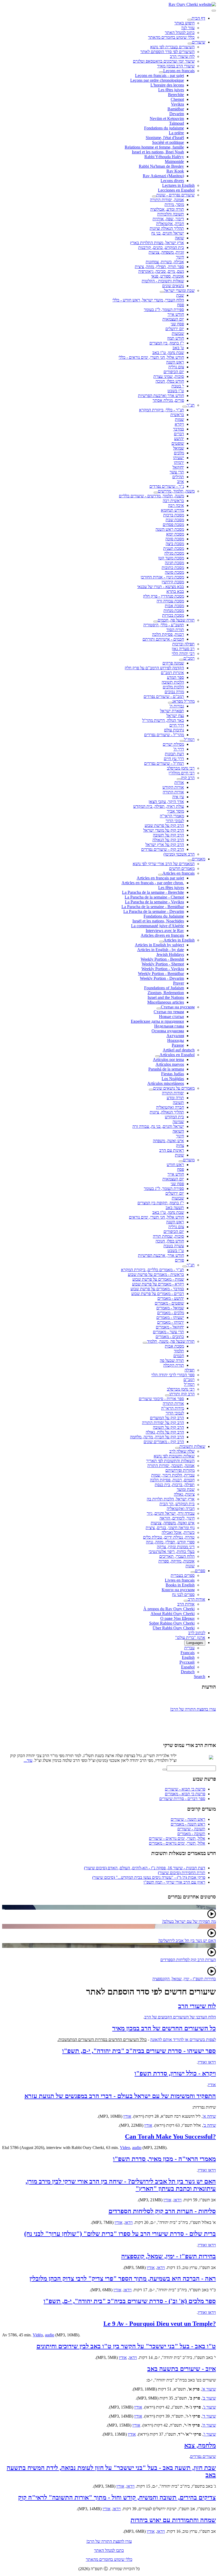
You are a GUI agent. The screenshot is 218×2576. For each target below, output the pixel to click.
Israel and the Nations (166, 997)
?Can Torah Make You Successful (170, 2137)
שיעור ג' (209, 2407)
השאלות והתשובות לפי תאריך (170, 1461)
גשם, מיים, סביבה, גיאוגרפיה (161, 271)
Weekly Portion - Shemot (163, 964)
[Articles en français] (160, 875)
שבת (180, 295)
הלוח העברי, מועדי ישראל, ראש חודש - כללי (148, 300)
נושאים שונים (173, 286)
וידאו (178, 2200)
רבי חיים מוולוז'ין (182, 773)
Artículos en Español (177, 1055)
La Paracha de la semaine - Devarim (154, 911)
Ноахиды (176, 1040)
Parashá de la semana (166, 1069)
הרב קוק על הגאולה (168, 840)
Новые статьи (171, 1017)
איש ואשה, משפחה (168, 1141)
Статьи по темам (169, 1012)
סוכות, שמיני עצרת (169, 376)
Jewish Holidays (170, 954)
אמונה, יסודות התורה (167, 200)
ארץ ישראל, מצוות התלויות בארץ (157, 243)
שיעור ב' (209, 2398)
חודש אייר (176, 314)
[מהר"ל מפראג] (170, 703)
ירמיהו (179, 462)
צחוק (180, 1145)
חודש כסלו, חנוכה (170, 381)
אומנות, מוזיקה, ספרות (177, 1561)
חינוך (180, 257)
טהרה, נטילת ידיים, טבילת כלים (169, 1537)
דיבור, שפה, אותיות (168, 219)
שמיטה (178, 1122)
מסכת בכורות (173, 615)
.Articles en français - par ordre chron (153, 883)
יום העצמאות (173, 319)
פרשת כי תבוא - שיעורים (185, 1789)
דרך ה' (179, 749)
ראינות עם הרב (172, 1150)
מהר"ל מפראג (183, 701)
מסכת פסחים (173, 525)
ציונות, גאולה (184, 1494)
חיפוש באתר (185, 23)
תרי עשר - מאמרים (168, 1332)
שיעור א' (209, 2389)
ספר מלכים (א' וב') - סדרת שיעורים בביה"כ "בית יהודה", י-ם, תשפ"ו (130, 2301)
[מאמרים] (190, 860)
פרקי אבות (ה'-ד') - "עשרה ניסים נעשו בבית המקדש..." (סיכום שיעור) (149, 1877)
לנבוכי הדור (175, 821)
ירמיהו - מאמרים (171, 1322)
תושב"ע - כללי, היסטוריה (164, 625)
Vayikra (177, 104)
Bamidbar (176, 109)
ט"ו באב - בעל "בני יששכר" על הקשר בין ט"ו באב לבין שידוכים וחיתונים (126, 2346)
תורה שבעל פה (172, 1360)
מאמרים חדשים (182, 868)
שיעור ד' (209, 2416)
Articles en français (179, 873)
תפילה (190, 1370)
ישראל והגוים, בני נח (168, 233)
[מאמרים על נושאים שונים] (151, 1090)
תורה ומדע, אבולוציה (167, 209)
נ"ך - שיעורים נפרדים (167, 486)
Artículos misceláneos (166, 1083)
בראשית (177, 415)
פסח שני (177, 324)
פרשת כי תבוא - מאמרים (185, 1794)
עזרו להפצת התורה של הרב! (109, 2541)
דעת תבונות (174, 754)
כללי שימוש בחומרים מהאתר (171, 37)
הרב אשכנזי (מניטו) (179, 854)
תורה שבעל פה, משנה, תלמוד (171, 1341)
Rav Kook (175, 171)
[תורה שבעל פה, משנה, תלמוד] (145, 1343)
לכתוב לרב (197, 1633)
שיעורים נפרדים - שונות (175, 195)
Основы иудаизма (168, 1031)
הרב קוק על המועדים (167, 1418)
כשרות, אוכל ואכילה (178, 1532)
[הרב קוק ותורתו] (167, 1395)
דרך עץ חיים (174, 759)
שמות (179, 419)
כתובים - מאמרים (170, 1337)
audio (137, 2148)
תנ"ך (191, 405)
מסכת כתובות (173, 568)
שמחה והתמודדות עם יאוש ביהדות (173, 2520)
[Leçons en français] (161, 72)
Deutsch (188, 1672)
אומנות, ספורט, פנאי (167, 276)
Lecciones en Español (176, 190)
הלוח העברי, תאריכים (177, 1556)
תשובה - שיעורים (191, 1829)
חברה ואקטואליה (170, 1107)
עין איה (178, 797)
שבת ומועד (186, 1489)
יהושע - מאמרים (171, 1298)
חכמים (179, 1356)
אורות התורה (173, 792)
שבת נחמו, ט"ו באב (168, 353)
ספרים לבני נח (183, 1595)
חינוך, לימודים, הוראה (177, 1518)
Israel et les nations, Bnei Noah (158, 152)
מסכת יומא (175, 534)
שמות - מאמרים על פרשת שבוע (158, 1279)
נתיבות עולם (174, 730)
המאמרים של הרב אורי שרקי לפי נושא (164, 864)
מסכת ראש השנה (170, 529)
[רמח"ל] (182, 741)
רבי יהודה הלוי (183, 653)
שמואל (179, 448)
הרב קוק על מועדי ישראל (164, 830)
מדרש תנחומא (172, 510)
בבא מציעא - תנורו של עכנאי (161, 587)
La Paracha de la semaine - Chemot (154, 897)
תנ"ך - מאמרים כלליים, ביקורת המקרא (152, 1270)
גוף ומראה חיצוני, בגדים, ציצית (170, 1528)
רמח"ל (189, 739)
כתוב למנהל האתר (180, 33)
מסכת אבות (174, 606)
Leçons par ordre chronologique (157, 80)
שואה (179, 238)
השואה (178, 1131)
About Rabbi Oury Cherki (173, 1614)
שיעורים (199, 42)
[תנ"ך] (185, 407)
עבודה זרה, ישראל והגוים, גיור (171, 1513)
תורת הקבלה (174, 1365)
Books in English (180, 1585)
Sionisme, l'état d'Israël (165, 138)
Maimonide (174, 161)
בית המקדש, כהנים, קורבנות (161, 247)
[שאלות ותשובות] (177, 1448)
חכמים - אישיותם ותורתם (163, 639)
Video (125, 2148)
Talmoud (177, 123)
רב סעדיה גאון (183, 649)
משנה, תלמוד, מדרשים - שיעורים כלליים (151, 496)
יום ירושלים (175, 329)
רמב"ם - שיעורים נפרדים (164, 696)
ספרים (200, 1571)
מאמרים (199, 859)
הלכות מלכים (173, 687)
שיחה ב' (209, 2125)
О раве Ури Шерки (177, 1618)
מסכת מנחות (174, 610)
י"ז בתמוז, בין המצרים (167, 343)
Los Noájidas (173, 1079)
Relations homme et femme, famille (154, 147)
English (188, 1657)
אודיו (212, 2085)
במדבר (179, 429)
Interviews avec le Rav (165, 931)
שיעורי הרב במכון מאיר (176, 66)
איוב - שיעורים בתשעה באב (182, 2369)
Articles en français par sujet (160, 878)
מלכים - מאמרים (171, 1313)
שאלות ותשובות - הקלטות (163, 281)
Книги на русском (178, 1590)
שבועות (178, 333)
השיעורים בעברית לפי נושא (172, 47)
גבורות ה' (177, 706)
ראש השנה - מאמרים (188, 1824)
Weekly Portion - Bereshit (162, 959)
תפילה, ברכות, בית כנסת (175, 1485)
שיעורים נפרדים (203, 2456)
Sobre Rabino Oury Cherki (172, 1623)
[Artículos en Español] (157, 1056)
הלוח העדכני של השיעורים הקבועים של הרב (180, 2017)
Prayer (179, 983)
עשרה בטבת (174, 1246)
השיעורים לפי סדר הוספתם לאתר (167, 52)
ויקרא (179, 424)
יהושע (179, 439)
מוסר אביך (175, 811)
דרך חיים (177, 725)
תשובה (178, 1103)
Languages (195, 1643)
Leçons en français (179, 71)
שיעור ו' (210, 2434)
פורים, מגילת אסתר (168, 400)
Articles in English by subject (159, 945)
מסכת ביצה (175, 544)
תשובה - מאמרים (191, 1834)
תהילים (178, 477)
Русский (187, 1662)
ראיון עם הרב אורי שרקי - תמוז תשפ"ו (174, 1882)
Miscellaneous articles (166, 1002)
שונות (179, 1155)
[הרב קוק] (179, 779)
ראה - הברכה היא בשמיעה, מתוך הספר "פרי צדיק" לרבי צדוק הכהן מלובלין (123, 2279)
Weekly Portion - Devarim (162, 978)
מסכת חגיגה (174, 563)
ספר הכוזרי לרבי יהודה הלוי (173, 1375)
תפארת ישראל (172, 711)
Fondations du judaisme (164, 128)
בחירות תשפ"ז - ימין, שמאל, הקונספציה (184, 1979)
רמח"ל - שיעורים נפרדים (164, 763)
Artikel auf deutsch (179, 1050)
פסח (181, 305)
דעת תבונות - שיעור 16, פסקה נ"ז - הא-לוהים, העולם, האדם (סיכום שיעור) (145, 1868)
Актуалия (175, 1036)
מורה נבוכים (174, 692)
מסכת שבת (175, 520)
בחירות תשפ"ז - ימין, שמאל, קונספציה (169, 2256)
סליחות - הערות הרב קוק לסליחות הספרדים (162, 2211)
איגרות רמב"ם (172, 673)
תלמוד (179, 1351)
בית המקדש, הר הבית (177, 1504)
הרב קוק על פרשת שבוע (164, 825)
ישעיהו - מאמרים (170, 1317)
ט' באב (178, 348)
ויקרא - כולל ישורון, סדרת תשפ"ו (175, 2073)
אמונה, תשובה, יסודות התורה (171, 1466)
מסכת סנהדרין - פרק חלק (163, 596)
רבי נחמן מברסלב (181, 768)
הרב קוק (188, 778)
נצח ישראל (175, 716)
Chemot (177, 99)
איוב (181, 482)
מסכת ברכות (174, 515)
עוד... (28, 1760)
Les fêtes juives (171, 90)
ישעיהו (179, 458)
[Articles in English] (161, 942)
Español (188, 1667)
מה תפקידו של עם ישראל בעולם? (189, 1921)
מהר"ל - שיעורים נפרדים (164, 735)
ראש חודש (175, 1165)
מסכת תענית (174, 548)
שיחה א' (209, 2116)
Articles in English (179, 940)
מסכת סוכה (175, 539)
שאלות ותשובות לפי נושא (174, 1456)
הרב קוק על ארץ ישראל (165, 845)
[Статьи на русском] (159, 1008)
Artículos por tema (168, 1060)
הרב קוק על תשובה (168, 835)
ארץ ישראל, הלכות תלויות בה (171, 1499)
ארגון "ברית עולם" (190, 1637)
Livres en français (180, 1580)
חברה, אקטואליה (170, 224)
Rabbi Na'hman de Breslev (161, 166)
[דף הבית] (190, 20)
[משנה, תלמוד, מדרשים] (156, 493)
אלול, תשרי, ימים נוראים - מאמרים (177, 1843)
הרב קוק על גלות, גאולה (165, 1432)
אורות (179, 782)
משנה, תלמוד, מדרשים (176, 491)
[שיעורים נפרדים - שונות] (154, 196)
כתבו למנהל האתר (109, 2550)
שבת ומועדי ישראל (179, 290)
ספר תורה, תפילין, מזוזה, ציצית (159, 267)
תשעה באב (175, 1208)
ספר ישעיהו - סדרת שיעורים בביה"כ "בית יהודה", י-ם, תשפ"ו (139, 2051)
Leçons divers (172, 181)
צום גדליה (176, 367)
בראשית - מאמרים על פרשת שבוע (156, 1274)
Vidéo (38, 2335)
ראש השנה (175, 362)
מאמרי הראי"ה (172, 816)
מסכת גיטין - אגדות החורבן (162, 577)
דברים (179, 434)
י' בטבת (178, 386)
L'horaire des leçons (167, 85)
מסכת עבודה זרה (170, 601)
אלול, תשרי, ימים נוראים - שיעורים (177, 1838)
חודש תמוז (176, 338)
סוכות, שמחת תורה (168, 1236)
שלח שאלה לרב (182, 1451)
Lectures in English (178, 185)
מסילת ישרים (173, 744)
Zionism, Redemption (166, 993)
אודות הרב (197, 1599)
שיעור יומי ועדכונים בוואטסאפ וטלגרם (164, 61)
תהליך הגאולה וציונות (167, 228)
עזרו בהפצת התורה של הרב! (193, 1706)
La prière (176, 133)
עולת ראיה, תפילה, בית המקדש (159, 806)
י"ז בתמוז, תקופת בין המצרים (161, 1203)
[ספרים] (193, 1572)
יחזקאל (178, 467)
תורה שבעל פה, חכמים (176, 620)
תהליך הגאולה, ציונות (167, 1112)
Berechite (176, 95)
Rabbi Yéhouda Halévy (164, 157)
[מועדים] (181, 1161)
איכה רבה (176, 505)
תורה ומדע (175, 1098)
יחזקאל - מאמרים (170, 1327)
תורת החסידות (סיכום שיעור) (182, 1873)
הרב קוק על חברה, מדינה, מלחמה (157, 1437)
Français (188, 1653)
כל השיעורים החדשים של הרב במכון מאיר (164, 2028)
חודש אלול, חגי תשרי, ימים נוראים (156, 1217)
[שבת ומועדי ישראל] (162, 292)
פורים (179, 1260)
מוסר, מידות (174, 204)
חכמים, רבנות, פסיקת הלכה (172, 1480)
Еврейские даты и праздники (157, 1021)
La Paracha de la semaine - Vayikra (154, 902)
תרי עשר (177, 472)
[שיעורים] (190, 44)
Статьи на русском (178, 1007)
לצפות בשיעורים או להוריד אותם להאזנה (183, 2040)
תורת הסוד (175, 630)
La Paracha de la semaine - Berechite (153, 892)
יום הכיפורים (174, 372)
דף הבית (198, 18)
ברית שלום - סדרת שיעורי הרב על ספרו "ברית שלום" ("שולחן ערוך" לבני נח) (120, 2234)
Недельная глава (169, 1026)
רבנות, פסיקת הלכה (168, 634)
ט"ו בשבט (176, 391)
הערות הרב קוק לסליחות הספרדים (188, 1960)
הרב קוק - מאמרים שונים (164, 1442)
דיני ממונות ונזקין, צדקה (176, 1547)
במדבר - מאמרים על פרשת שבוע (157, 1289)
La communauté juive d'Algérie (158, 926)
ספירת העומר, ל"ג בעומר (164, 310)
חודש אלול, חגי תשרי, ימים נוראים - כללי (151, 357)
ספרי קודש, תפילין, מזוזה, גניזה (170, 1542)
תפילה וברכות (183, 644)
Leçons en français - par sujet (160, 75)
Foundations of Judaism (164, 988)
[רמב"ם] (181, 660)
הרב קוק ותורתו (182, 1394)
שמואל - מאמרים (170, 1308)
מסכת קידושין (173, 582)
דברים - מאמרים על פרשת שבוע (158, 1294)
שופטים (178, 443)
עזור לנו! (188, 28)
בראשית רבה (173, 501)
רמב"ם (189, 658)
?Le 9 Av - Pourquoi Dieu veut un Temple (160, 2324)
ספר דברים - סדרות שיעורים (182, 1799)
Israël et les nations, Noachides (158, 921)
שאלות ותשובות (192, 1446)
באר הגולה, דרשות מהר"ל (163, 720)
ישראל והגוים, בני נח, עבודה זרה (158, 1126)
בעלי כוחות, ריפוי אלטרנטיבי (172, 1552)
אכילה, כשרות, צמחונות (165, 262)
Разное (178, 1045)
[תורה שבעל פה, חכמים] (156, 622)
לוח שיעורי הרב (182, 56)
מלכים (179, 453)
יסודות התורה (173, 1093)
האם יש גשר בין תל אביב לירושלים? (187, 1941)
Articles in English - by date (161, 950)
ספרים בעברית (183, 1575)
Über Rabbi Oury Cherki (174, 1628)
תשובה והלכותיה (171, 214)
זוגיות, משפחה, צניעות (166, 252)
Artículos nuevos (170, 1064)
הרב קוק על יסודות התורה (163, 1423)
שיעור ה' (209, 2425)
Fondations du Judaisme (164, 916)
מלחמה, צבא (200, 2445)
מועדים (189, 1160)
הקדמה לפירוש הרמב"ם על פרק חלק (154, 668)
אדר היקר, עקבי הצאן (166, 802)
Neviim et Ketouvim (167, 118)
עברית (189, 1648)
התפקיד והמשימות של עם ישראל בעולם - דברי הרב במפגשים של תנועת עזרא (120, 2096)
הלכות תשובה (173, 682)
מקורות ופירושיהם (180, 1470)
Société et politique (168, 142)
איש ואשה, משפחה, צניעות (173, 1523)
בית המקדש (174, 1117)
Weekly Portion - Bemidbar (161, 974)
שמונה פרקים (173, 663)
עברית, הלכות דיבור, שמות (173, 1475)
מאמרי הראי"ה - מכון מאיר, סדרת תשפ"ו (164, 2159)
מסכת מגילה (174, 553)
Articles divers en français (162, 935)
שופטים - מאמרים (169, 1303)
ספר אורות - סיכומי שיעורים (161, 1399)
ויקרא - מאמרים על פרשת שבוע (158, 1284)
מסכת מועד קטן (171, 558)
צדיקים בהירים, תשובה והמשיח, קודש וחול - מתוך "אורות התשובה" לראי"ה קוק (117, 2497)
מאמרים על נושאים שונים (174, 1088)
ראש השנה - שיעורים (188, 1819)
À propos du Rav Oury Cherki (169, 1609)
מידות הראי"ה (173, 1408)
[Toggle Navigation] (214, 11)
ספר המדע (175, 677)
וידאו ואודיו (207, 2062)
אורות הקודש (173, 787)
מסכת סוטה (174, 572)
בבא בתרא (175, 591)
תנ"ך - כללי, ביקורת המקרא (162, 410)
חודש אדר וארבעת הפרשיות (161, 396)
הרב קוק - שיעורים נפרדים (163, 849)
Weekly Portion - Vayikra (163, 969)
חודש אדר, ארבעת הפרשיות (161, 1255)
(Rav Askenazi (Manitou (163, 176)
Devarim (177, 114)
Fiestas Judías (173, 1074)
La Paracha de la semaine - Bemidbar (153, 907)
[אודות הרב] (186, 1601)
